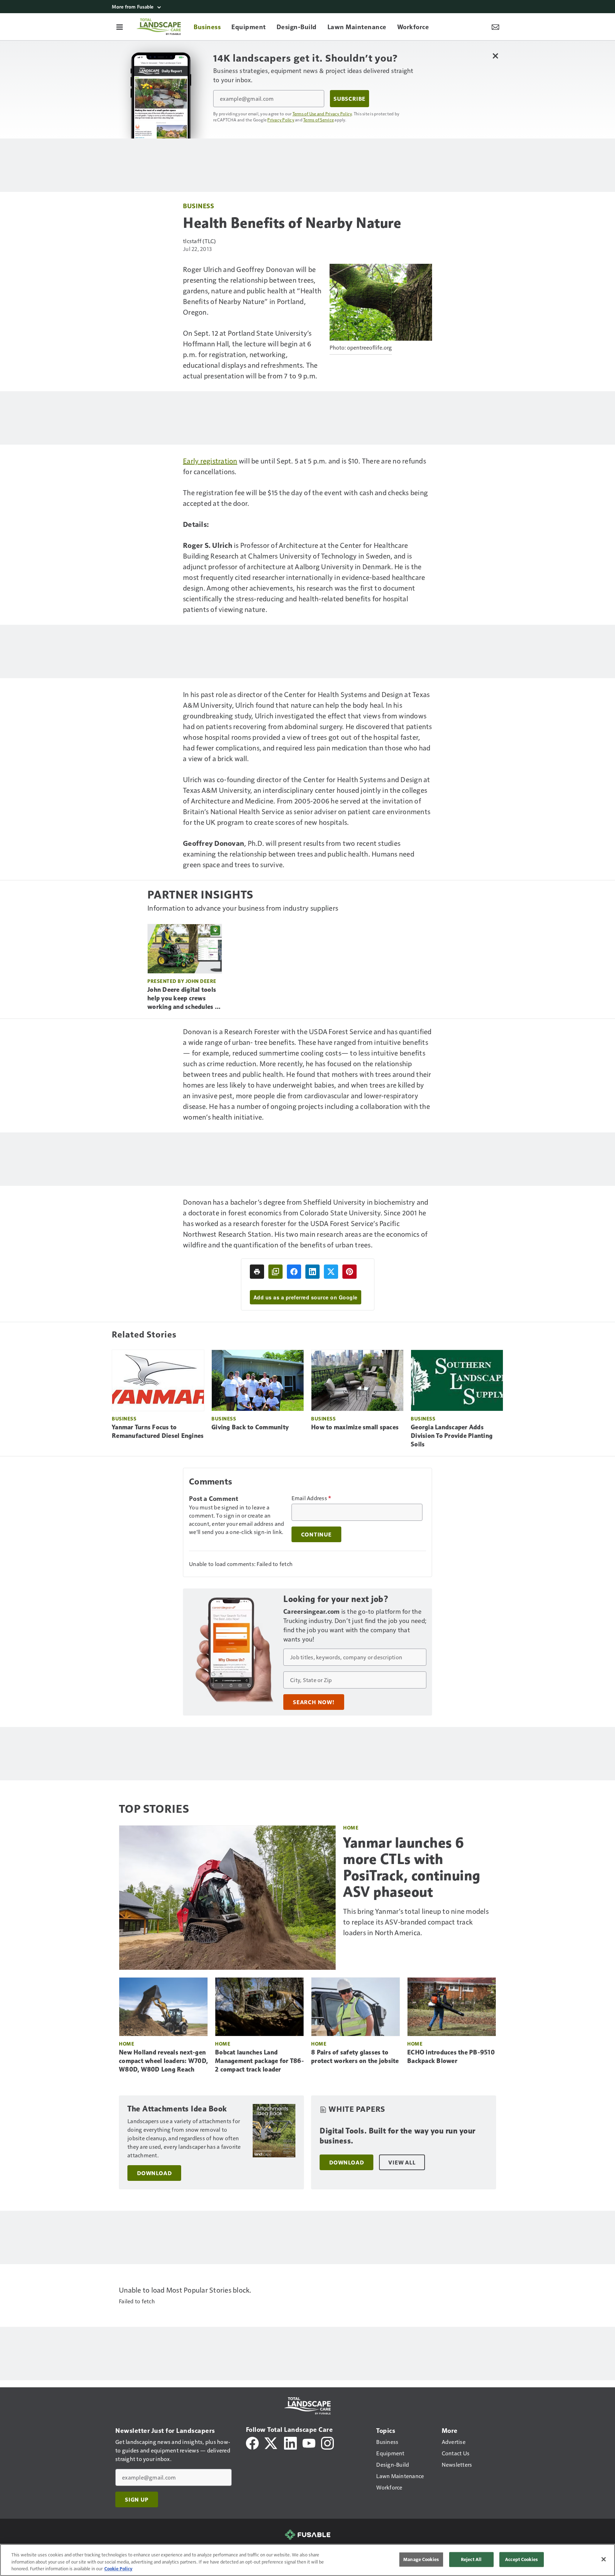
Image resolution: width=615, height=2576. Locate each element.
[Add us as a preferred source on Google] (275, 1272)
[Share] (294, 1272)
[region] (307, 2560)
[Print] (257, 1272)
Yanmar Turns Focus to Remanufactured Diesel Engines (158, 1431)
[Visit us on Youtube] (309, 2442)
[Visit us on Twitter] (271, 2442)
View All (402, 2162)
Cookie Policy (118, 2569)
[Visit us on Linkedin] (290, 2442)
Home (351, 1828)
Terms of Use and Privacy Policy (322, 114)
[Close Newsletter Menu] (495, 56)
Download (154, 2173)
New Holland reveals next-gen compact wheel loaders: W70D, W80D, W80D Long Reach (163, 2061)
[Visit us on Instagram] (327, 2442)
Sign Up (137, 2499)
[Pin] (349, 1272)
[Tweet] (331, 1272)
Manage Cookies (421, 2559)
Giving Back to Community (250, 1427)
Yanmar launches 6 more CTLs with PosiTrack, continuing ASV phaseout (412, 1867)
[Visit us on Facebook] (252, 2442)
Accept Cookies (521, 2559)
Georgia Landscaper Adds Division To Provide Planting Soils (452, 1436)
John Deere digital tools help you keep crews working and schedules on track (185, 999)
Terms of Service (319, 120)
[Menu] (120, 27)
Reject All (471, 2559)
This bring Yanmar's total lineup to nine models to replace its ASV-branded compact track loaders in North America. (416, 1922)
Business (198, 206)
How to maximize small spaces (355, 1427)
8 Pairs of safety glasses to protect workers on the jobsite (355, 2057)
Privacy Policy (281, 120)
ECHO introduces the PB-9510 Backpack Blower (451, 2057)
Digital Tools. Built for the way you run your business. (398, 2136)
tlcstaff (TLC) (199, 241)
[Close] (604, 2559)
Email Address (311, 1498)
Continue (316, 1534)
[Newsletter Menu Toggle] (495, 27)
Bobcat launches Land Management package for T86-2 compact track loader (259, 2061)
